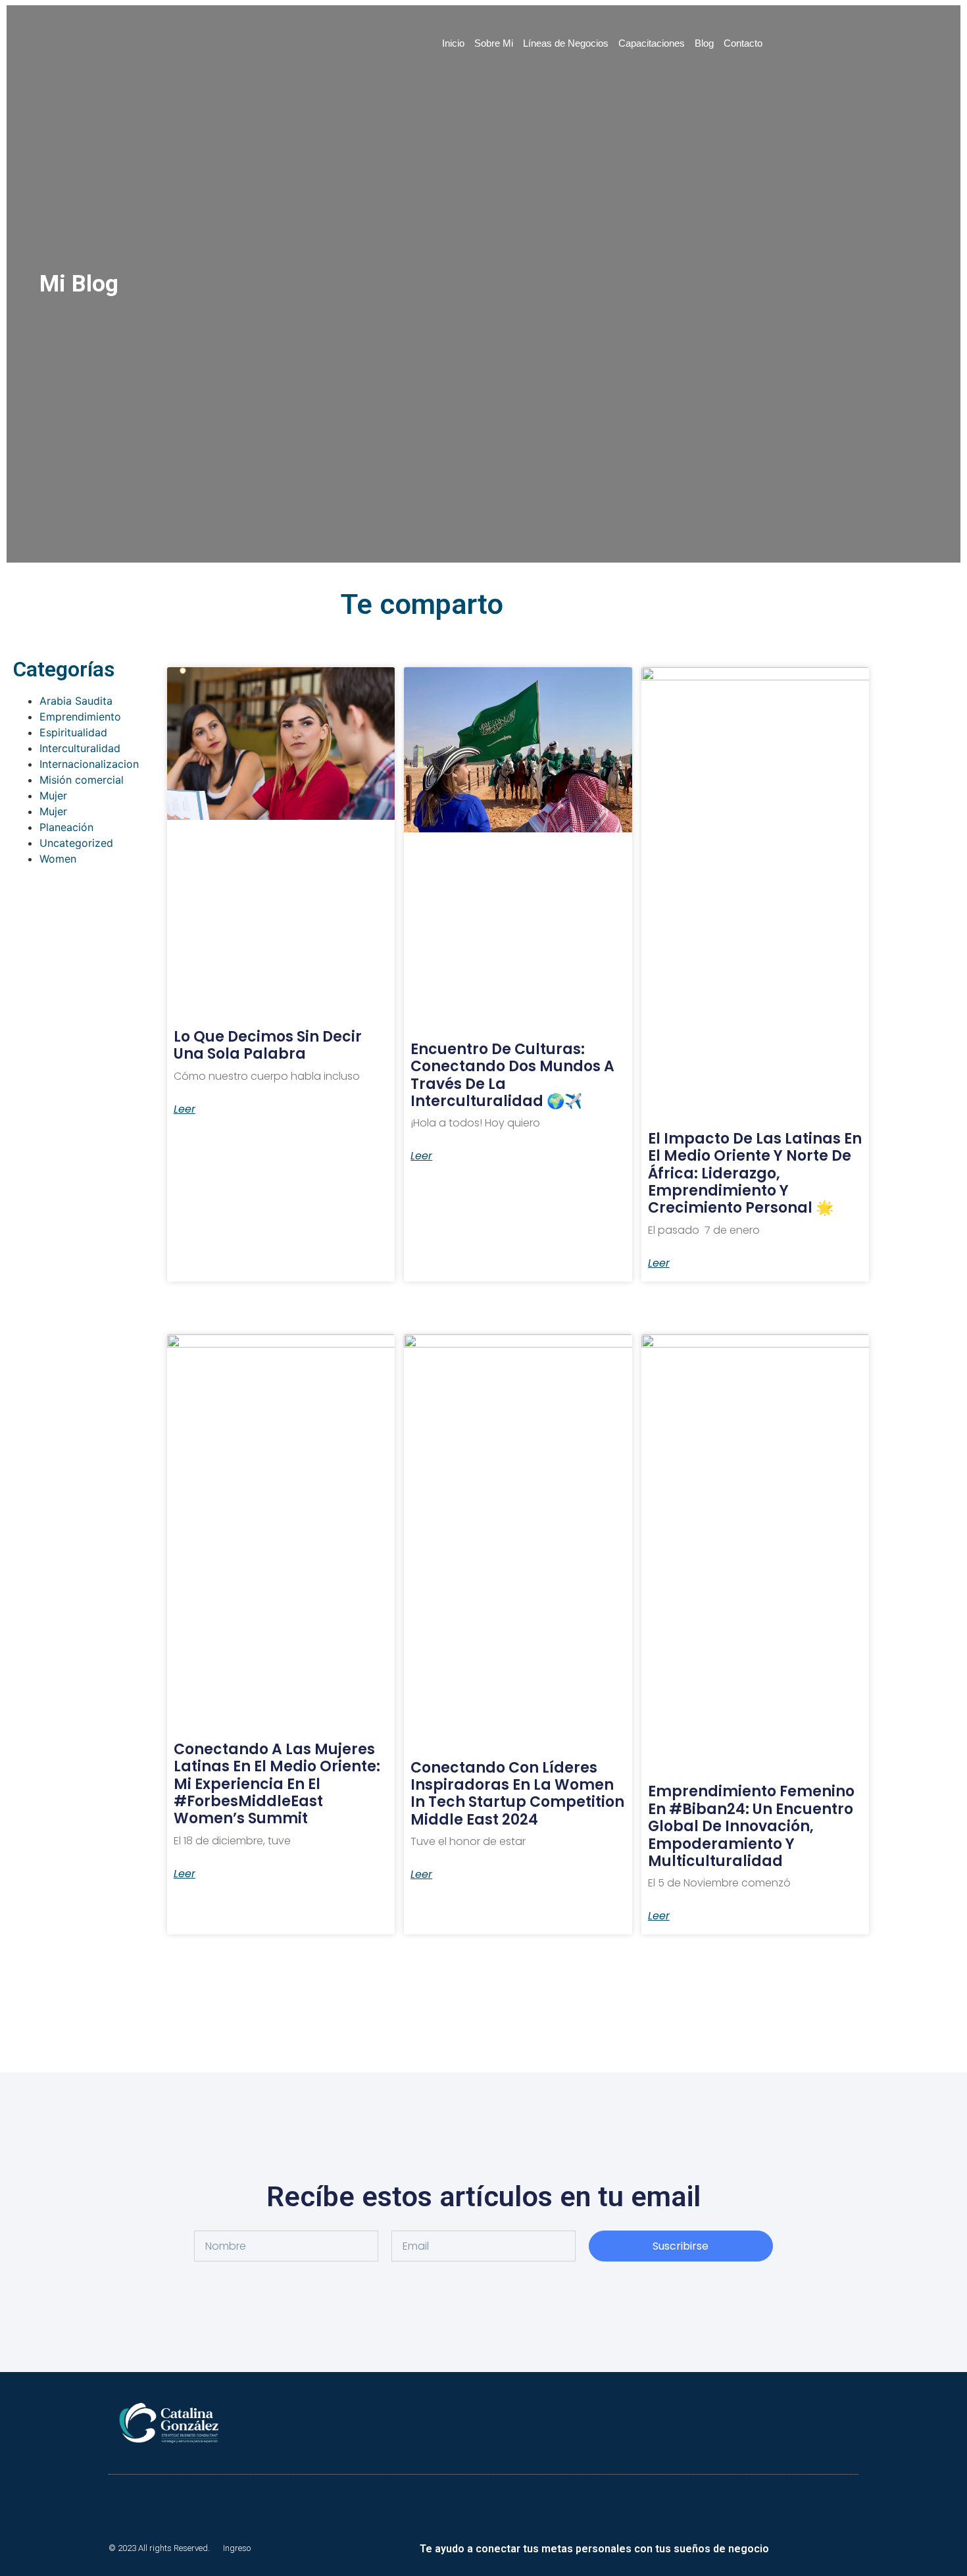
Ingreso (237, 2548)
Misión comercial (82, 780)
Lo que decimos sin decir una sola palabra (268, 1045)
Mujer (53, 796)
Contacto (743, 43)
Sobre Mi (494, 43)
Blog (704, 43)
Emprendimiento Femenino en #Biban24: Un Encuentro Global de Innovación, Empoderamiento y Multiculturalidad (751, 1826)
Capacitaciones (652, 43)
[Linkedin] (787, 2548)
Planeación (66, 827)
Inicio (453, 43)
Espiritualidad (73, 732)
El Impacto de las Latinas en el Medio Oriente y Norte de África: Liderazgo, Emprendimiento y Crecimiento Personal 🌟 (755, 1174)
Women (58, 859)
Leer (185, 1109)
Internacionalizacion (89, 764)
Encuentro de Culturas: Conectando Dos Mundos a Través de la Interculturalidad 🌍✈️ (512, 1075)
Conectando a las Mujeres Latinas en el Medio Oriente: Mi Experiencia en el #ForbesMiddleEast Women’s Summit (277, 1784)
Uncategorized (76, 843)
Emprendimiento (80, 717)
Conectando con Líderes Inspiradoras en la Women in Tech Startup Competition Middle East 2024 (517, 1794)
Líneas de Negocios (566, 43)
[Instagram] (854, 2548)
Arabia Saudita (76, 701)
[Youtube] (809, 2548)
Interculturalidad (80, 748)
